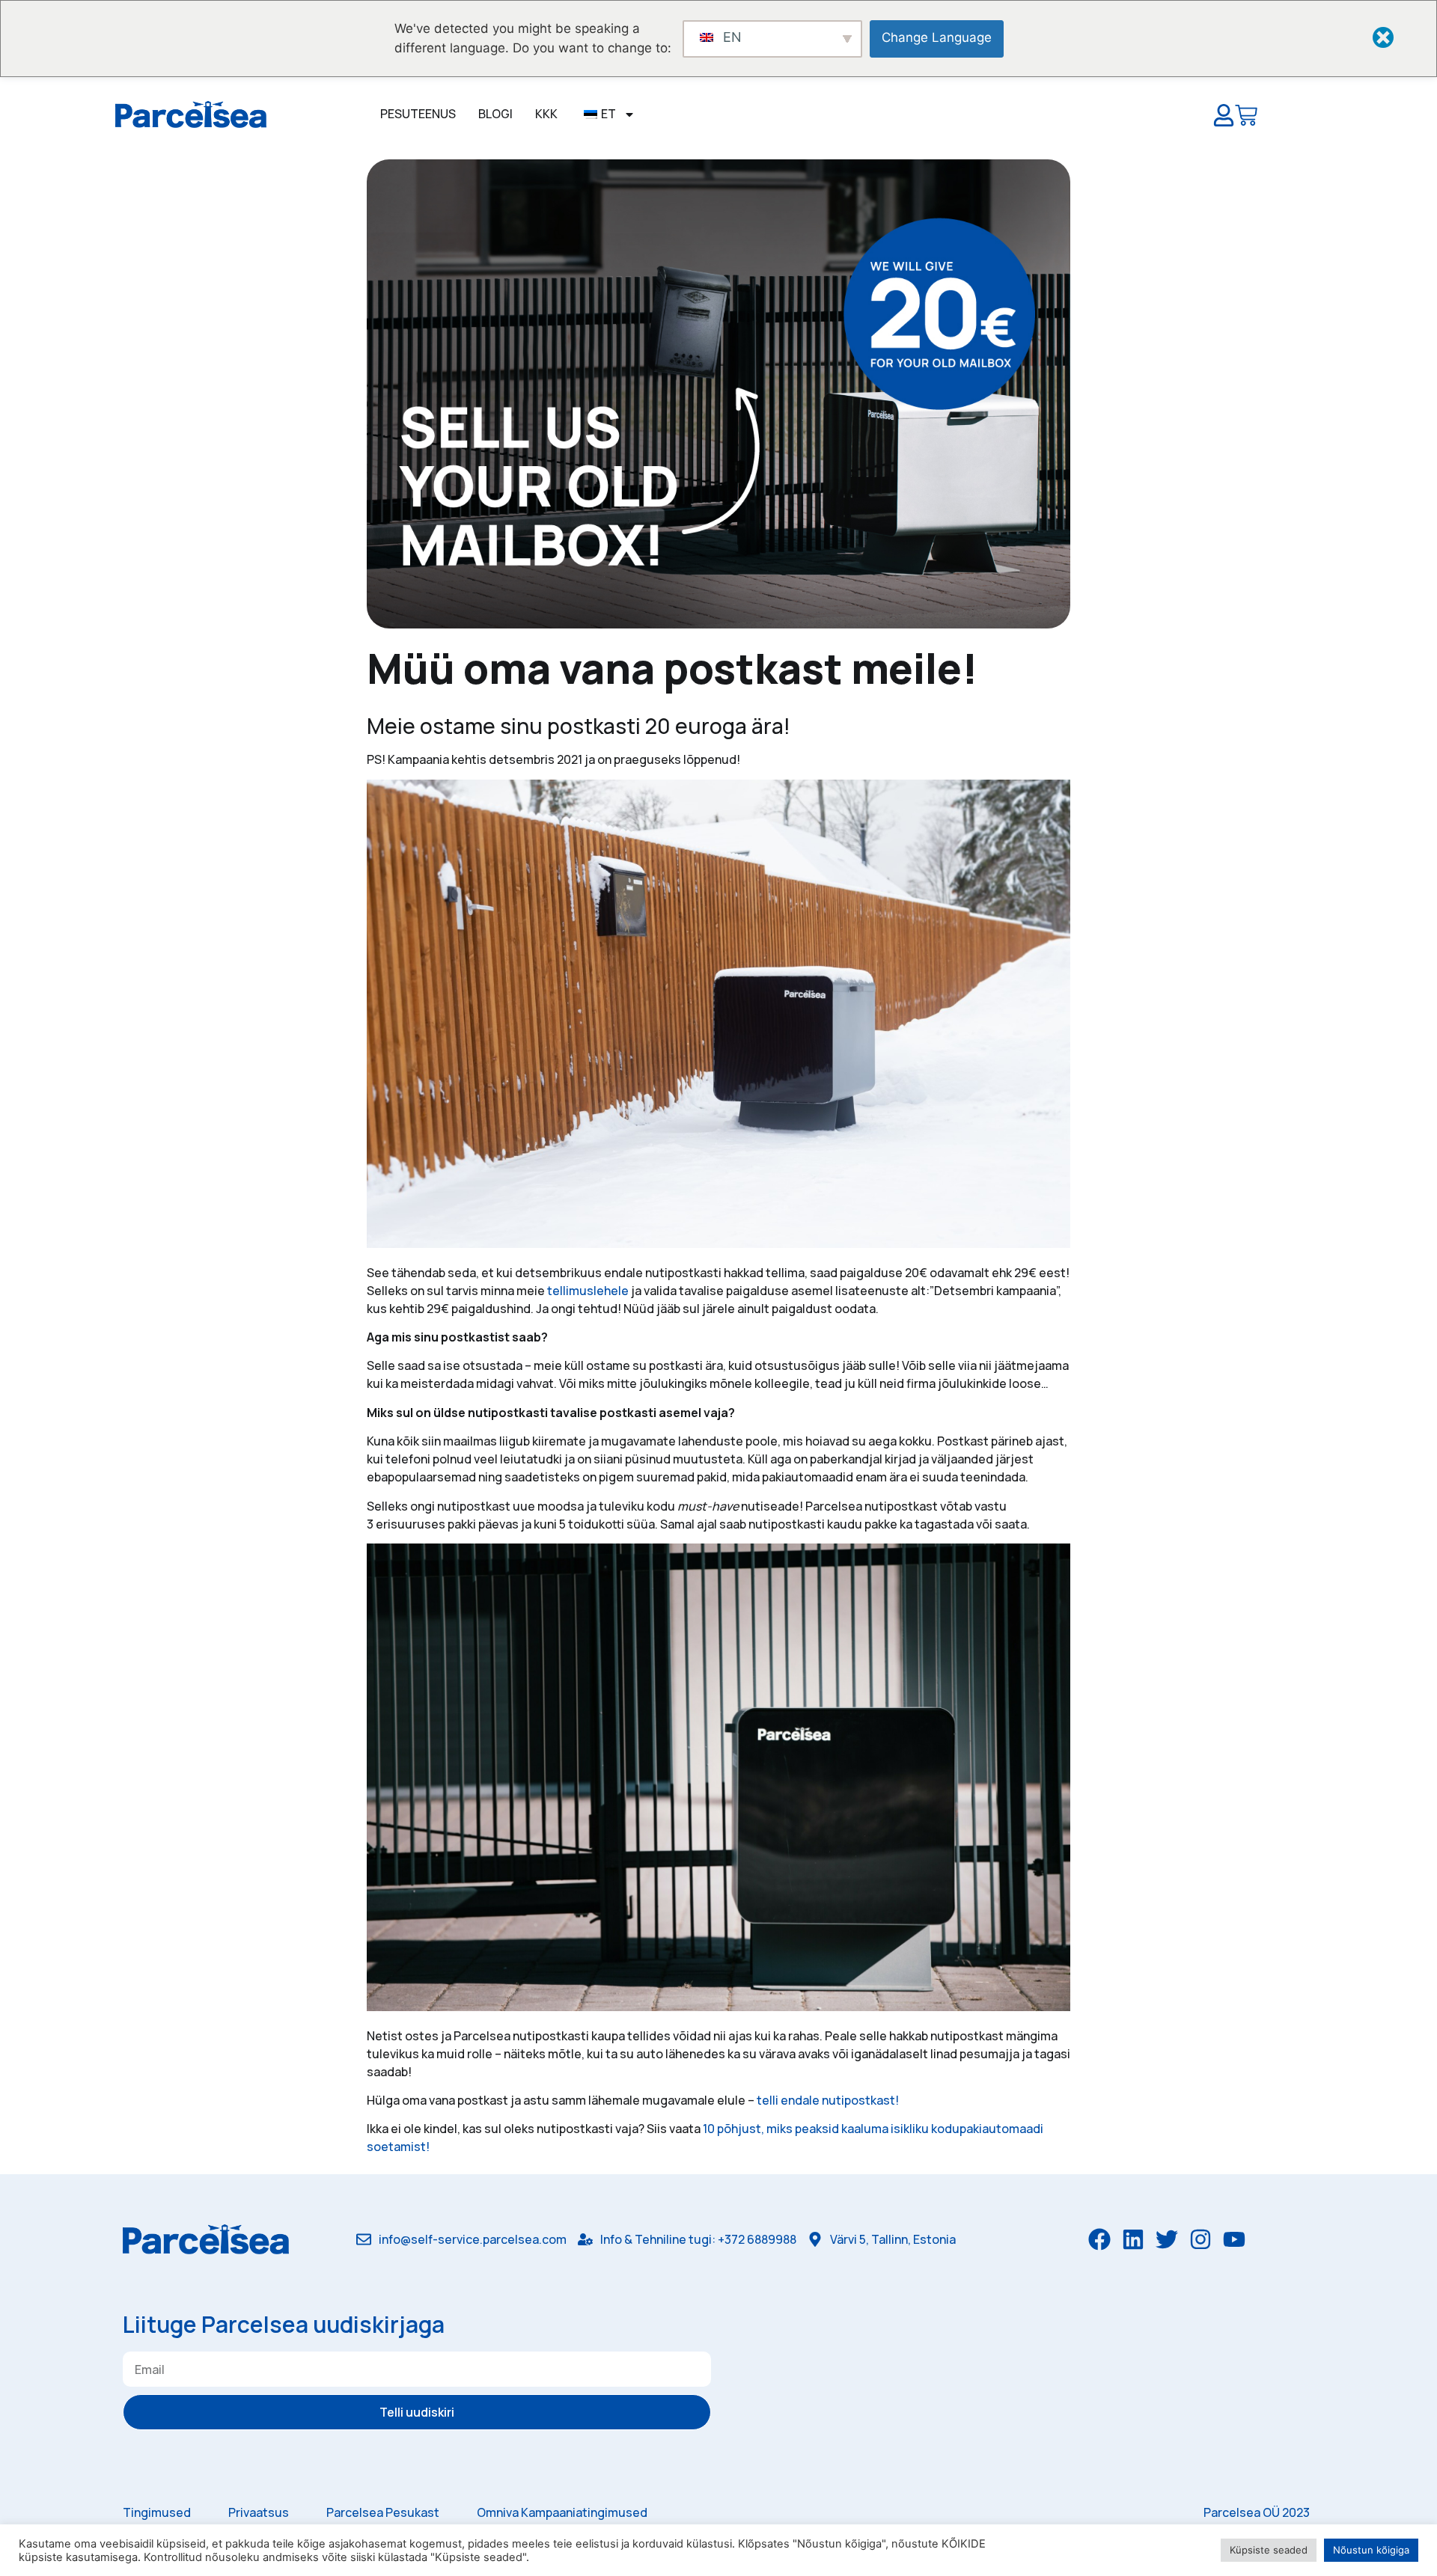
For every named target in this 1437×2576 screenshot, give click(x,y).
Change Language (937, 37)
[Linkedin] (1133, 2239)
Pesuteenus (418, 114)
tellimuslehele (588, 1291)
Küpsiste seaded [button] (1269, 2550)
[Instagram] (1200, 2239)
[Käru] (1246, 118)
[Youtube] (1234, 2239)
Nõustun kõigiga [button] (1371, 2550)
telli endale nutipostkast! (828, 2100)
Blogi (495, 114)
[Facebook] (1099, 2239)
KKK (546, 114)
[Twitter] (1167, 2239)
